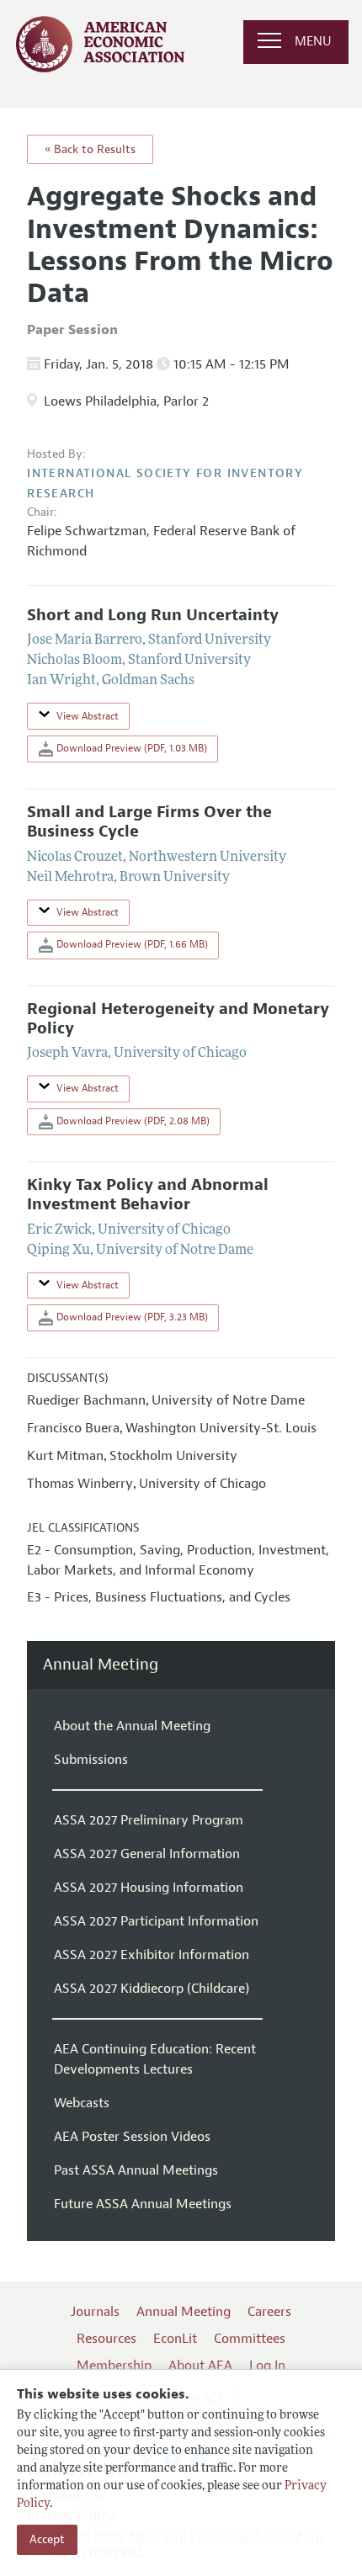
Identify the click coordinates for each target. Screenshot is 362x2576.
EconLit (175, 2339)
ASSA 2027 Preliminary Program (149, 1820)
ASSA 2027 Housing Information (149, 1888)
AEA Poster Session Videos (132, 2137)
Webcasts (82, 2103)
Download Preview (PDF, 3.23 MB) (131, 1317)
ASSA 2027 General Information (147, 1854)
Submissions (91, 1760)
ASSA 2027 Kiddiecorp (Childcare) (152, 1989)
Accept (47, 2539)
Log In (267, 2366)
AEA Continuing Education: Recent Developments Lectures (155, 2059)
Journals (95, 2312)
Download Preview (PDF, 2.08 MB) (132, 1121)
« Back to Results (90, 149)
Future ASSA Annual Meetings (143, 2204)
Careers (269, 2312)
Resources (106, 2339)
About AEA (200, 2366)
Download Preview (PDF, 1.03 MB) (130, 748)
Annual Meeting (101, 1665)
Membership (114, 2366)
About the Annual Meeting (132, 1726)
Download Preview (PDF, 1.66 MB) (131, 944)
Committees (250, 2339)
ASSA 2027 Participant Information (156, 1921)
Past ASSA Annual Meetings (136, 2170)
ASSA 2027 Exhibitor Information (152, 1955)
